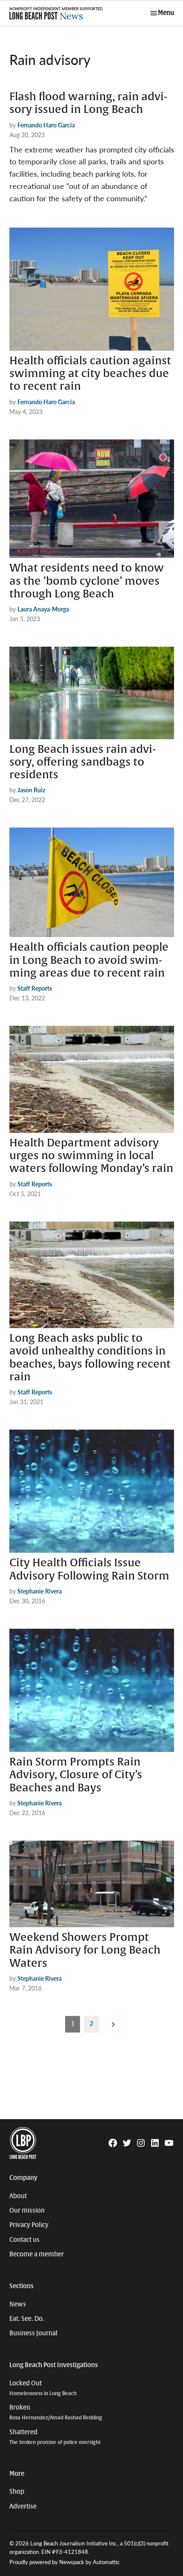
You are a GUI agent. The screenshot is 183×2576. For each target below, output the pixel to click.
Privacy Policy (29, 2225)
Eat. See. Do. (27, 2319)
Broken (56, 2412)
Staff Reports (35, 988)
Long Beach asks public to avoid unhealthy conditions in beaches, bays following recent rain (90, 1358)
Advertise (23, 2506)
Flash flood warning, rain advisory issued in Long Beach (88, 103)
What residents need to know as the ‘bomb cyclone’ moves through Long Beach (87, 581)
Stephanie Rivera (40, 1591)
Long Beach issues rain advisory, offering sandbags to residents (83, 762)
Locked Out (43, 2388)
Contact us (24, 2240)
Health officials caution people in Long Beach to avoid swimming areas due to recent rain (89, 960)
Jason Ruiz (31, 790)
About (18, 2196)
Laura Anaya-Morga (43, 609)
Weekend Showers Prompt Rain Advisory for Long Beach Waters (85, 1950)
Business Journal (33, 2333)
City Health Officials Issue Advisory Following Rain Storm (89, 1569)
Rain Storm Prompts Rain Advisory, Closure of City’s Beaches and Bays (76, 1775)
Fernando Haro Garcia (46, 125)
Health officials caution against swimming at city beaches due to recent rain (90, 374)
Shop (17, 2492)
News (18, 2304)
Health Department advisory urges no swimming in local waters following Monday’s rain (91, 1156)
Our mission (27, 2210)
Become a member (37, 2254)
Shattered (55, 2437)
